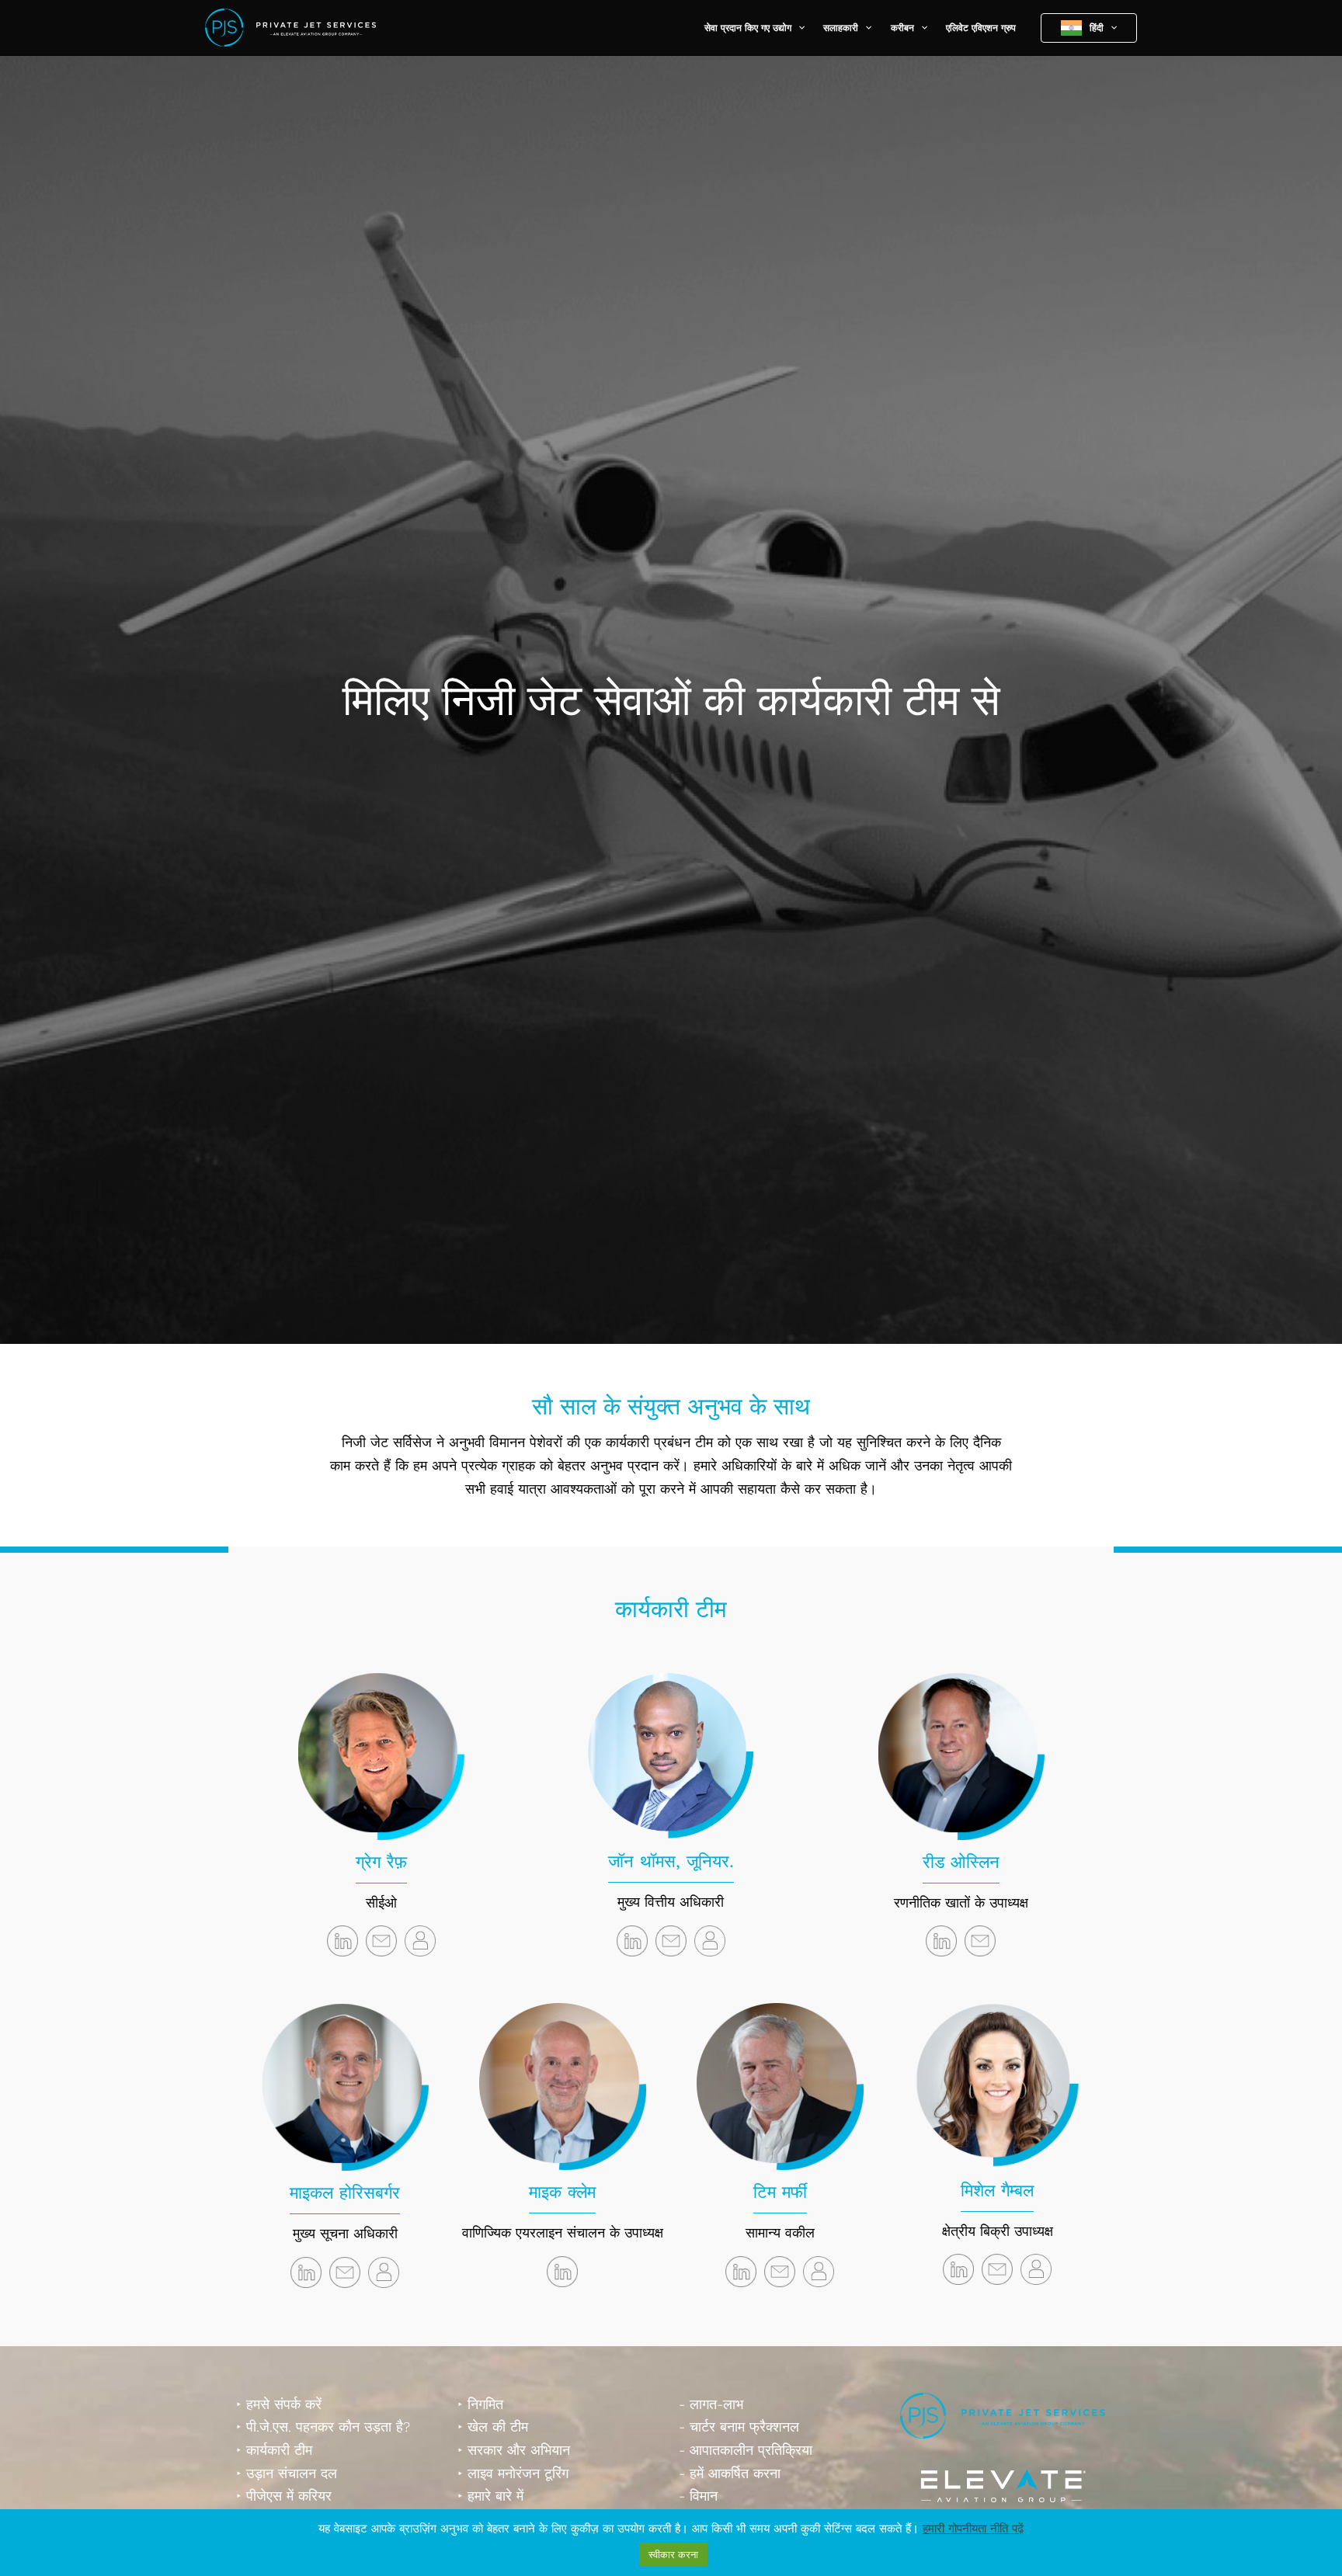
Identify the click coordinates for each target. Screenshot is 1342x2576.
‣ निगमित (480, 2404)
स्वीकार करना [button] (673, 2555)
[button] (798, 28)
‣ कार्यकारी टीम (274, 2450)
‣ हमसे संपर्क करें (279, 2404)
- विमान (698, 2496)
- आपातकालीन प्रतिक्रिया (746, 2450)
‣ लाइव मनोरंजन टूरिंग (513, 2473)
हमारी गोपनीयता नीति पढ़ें (973, 2529)
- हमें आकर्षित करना (730, 2473)
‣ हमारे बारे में (490, 2496)
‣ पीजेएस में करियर (284, 2496)
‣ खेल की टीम (493, 2427)
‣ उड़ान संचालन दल (287, 2473)
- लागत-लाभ (711, 2404)
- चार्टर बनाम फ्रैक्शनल (739, 2427)
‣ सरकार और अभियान (514, 2450)
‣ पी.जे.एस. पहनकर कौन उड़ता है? (323, 2427)
